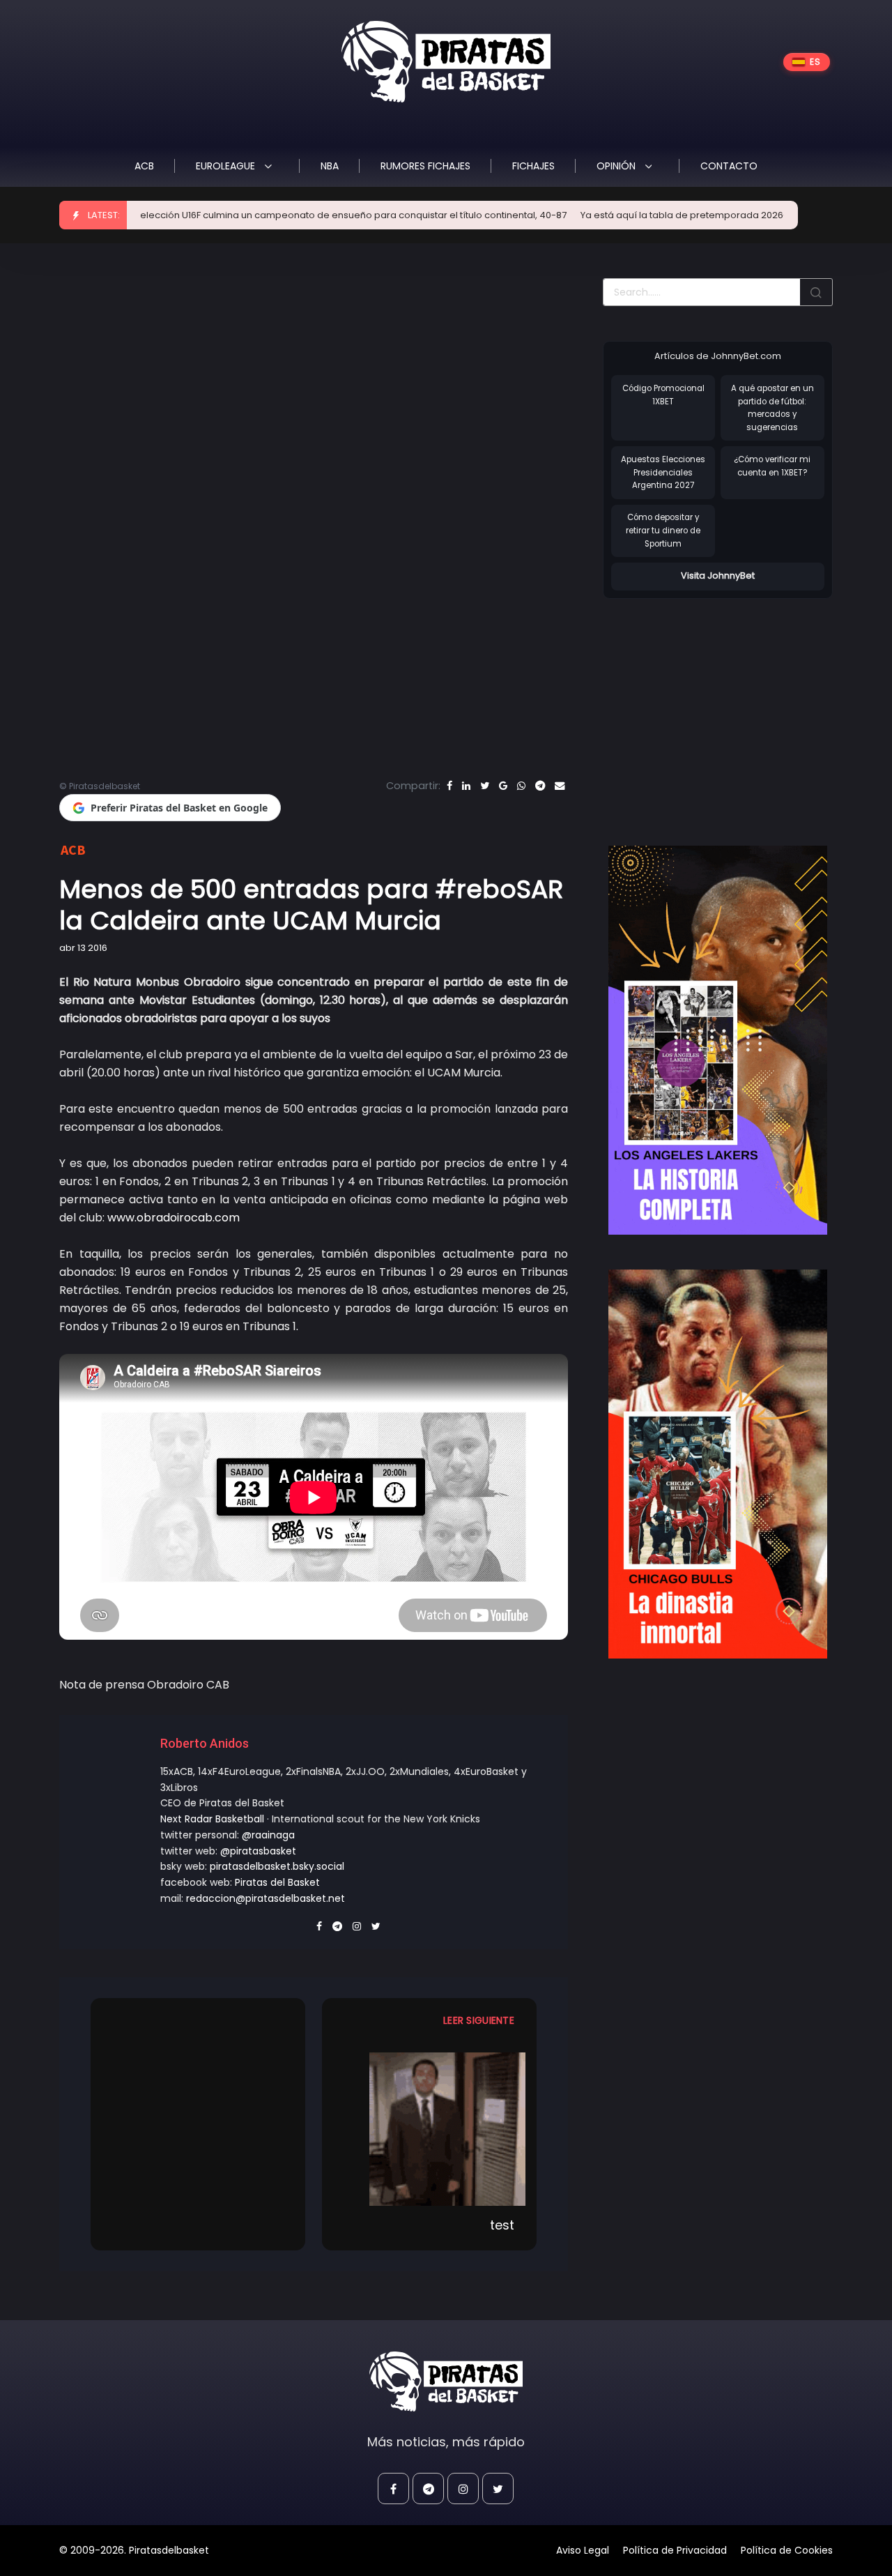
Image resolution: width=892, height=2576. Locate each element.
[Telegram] (540, 786)
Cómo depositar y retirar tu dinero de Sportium (663, 530)
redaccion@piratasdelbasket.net (266, 1898)
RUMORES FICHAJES (425, 166)
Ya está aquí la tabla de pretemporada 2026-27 (628, 215)
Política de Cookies (787, 2550)
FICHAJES (533, 166)
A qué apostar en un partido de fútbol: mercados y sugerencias (772, 408)
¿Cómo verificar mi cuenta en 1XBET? (772, 466)
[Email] (560, 786)
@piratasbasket (258, 1851)
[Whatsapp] (521, 786)
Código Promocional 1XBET (663, 395)
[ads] (718, 1040)
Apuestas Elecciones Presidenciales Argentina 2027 (663, 472)
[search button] (816, 292)
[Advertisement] (720, 708)
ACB (144, 166)
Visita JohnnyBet (718, 576)
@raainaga (268, 1835)
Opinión (617, 166)
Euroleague (227, 166)
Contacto (729, 166)
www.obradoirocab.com (174, 1218)
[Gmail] (503, 786)
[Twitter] (485, 786)
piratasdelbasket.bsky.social (277, 1866)
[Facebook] (449, 786)
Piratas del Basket (277, 1882)
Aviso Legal (583, 2550)
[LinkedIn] (466, 786)
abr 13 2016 (83, 948)
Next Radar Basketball (212, 1819)
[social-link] (393, 2489)
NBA (330, 166)
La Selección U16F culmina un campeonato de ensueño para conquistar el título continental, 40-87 (283, 215)
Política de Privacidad (675, 2550)
